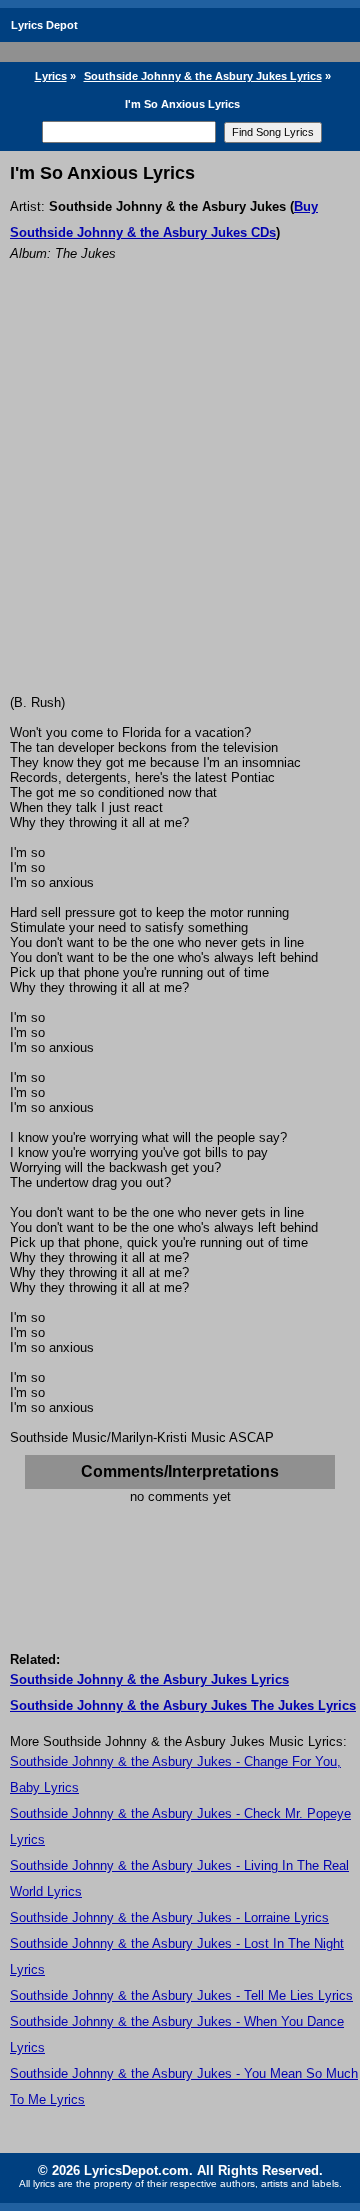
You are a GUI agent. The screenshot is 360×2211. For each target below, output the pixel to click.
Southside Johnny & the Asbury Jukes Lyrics (203, 76)
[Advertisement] (180, 505)
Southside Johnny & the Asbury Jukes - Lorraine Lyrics (169, 1917)
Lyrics (51, 76)
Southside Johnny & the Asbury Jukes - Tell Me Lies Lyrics (181, 1995)
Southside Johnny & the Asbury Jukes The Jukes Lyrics (183, 1705)
